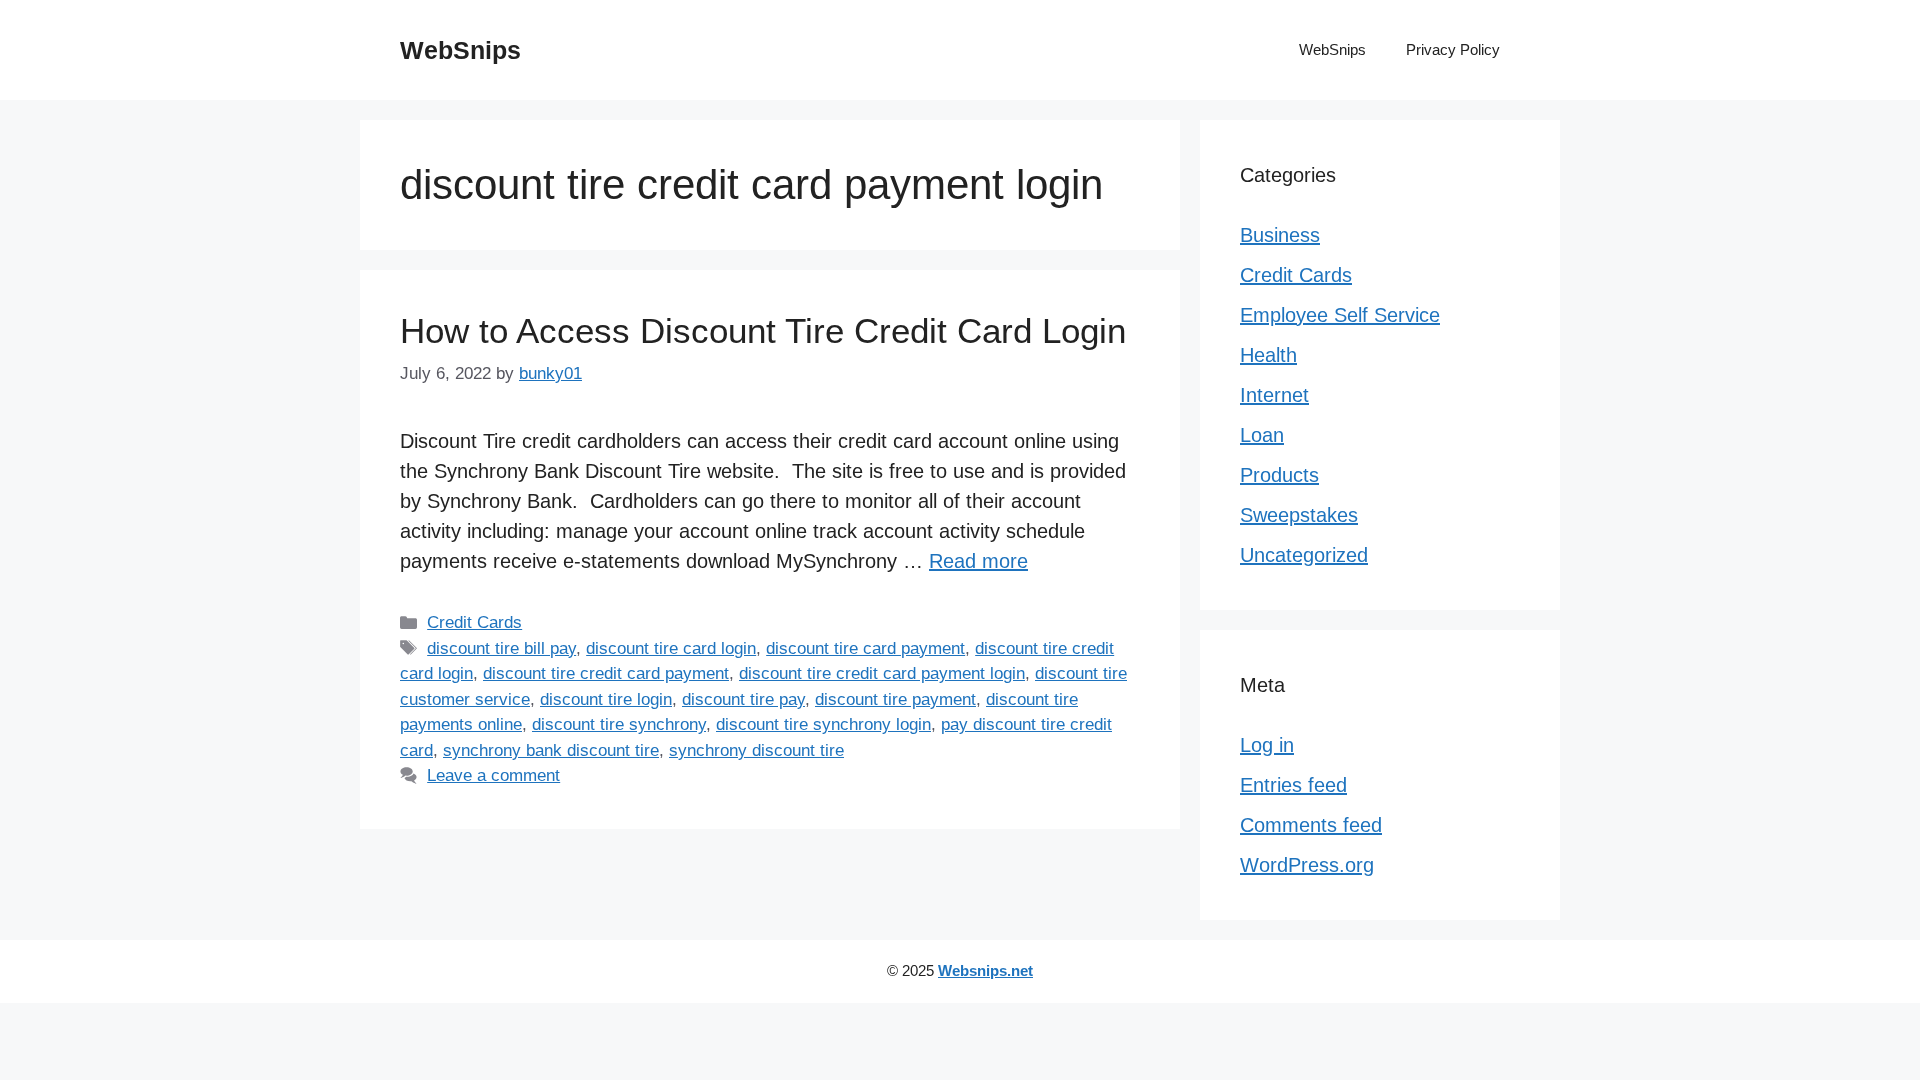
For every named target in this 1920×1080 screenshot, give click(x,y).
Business (1280, 235)
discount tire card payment (865, 648)
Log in (1267, 745)
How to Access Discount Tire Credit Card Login (763, 330)
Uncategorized (1304, 555)
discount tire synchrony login (823, 724)
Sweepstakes (1299, 515)
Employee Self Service (1340, 315)
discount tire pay (743, 699)
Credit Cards (474, 622)
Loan (1262, 435)
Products (1279, 475)
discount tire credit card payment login (882, 673)
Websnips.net (985, 970)
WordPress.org (1307, 865)
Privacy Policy (1453, 49)
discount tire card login (671, 648)
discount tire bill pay (501, 648)
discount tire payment (895, 699)
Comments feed (1311, 825)
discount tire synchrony (619, 724)
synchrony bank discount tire (551, 750)
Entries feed (1293, 785)
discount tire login (606, 699)
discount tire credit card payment (606, 673)
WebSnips (460, 50)
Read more (978, 561)
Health (1268, 355)
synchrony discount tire (756, 750)
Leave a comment (493, 775)
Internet (1274, 395)
